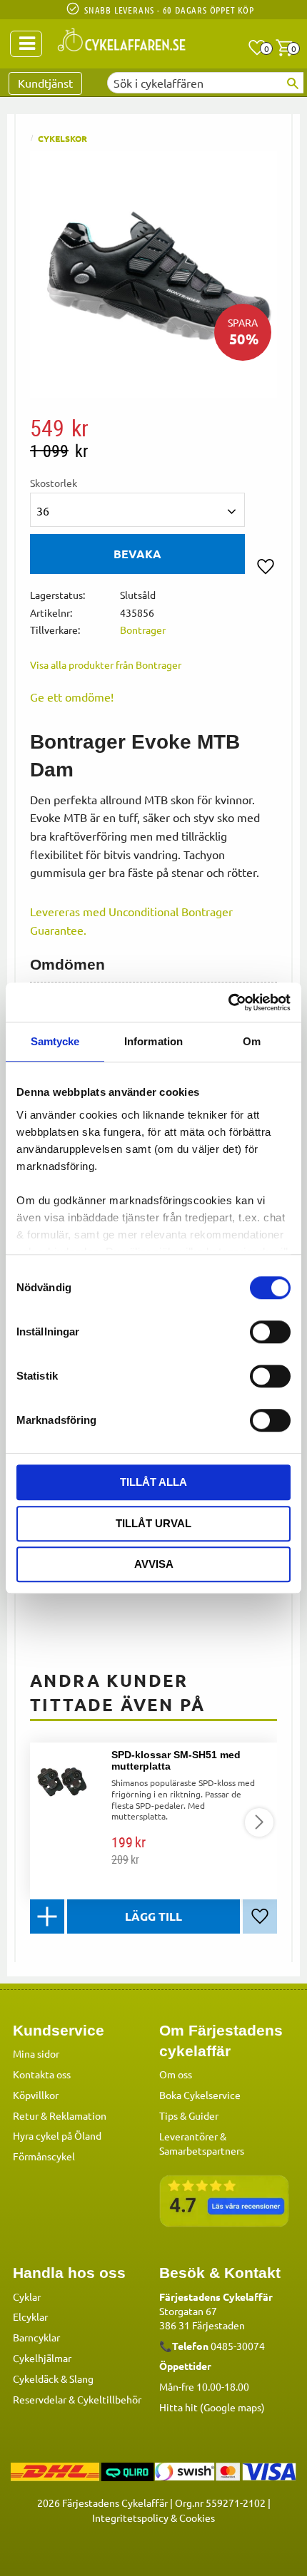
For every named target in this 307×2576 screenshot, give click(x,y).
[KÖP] (153, 1916)
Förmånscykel (44, 2156)
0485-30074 (238, 2346)
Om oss (176, 2074)
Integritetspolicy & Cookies (153, 2518)
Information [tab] (153, 1041)
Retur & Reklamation (60, 2115)
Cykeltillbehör (109, 2399)
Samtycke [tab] (55, 1041)
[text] (153, 428)
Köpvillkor (36, 2095)
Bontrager (143, 630)
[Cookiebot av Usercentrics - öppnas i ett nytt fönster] (228, 1002)
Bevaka (137, 554)
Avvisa (154, 1564)
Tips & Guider (189, 2115)
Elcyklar (30, 2316)
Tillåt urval (153, 1523)
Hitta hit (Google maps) (212, 2407)
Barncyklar (36, 2337)
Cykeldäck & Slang (53, 2379)
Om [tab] (252, 1041)
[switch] (270, 1332)
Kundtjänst (45, 83)
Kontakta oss (42, 2074)
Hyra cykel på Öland (57, 2135)
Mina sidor (36, 2053)
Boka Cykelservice (200, 2095)
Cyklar (27, 2297)
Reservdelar (40, 2399)
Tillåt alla (153, 1482)
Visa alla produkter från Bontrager (106, 664)
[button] (257, 48)
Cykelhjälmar (42, 2358)
